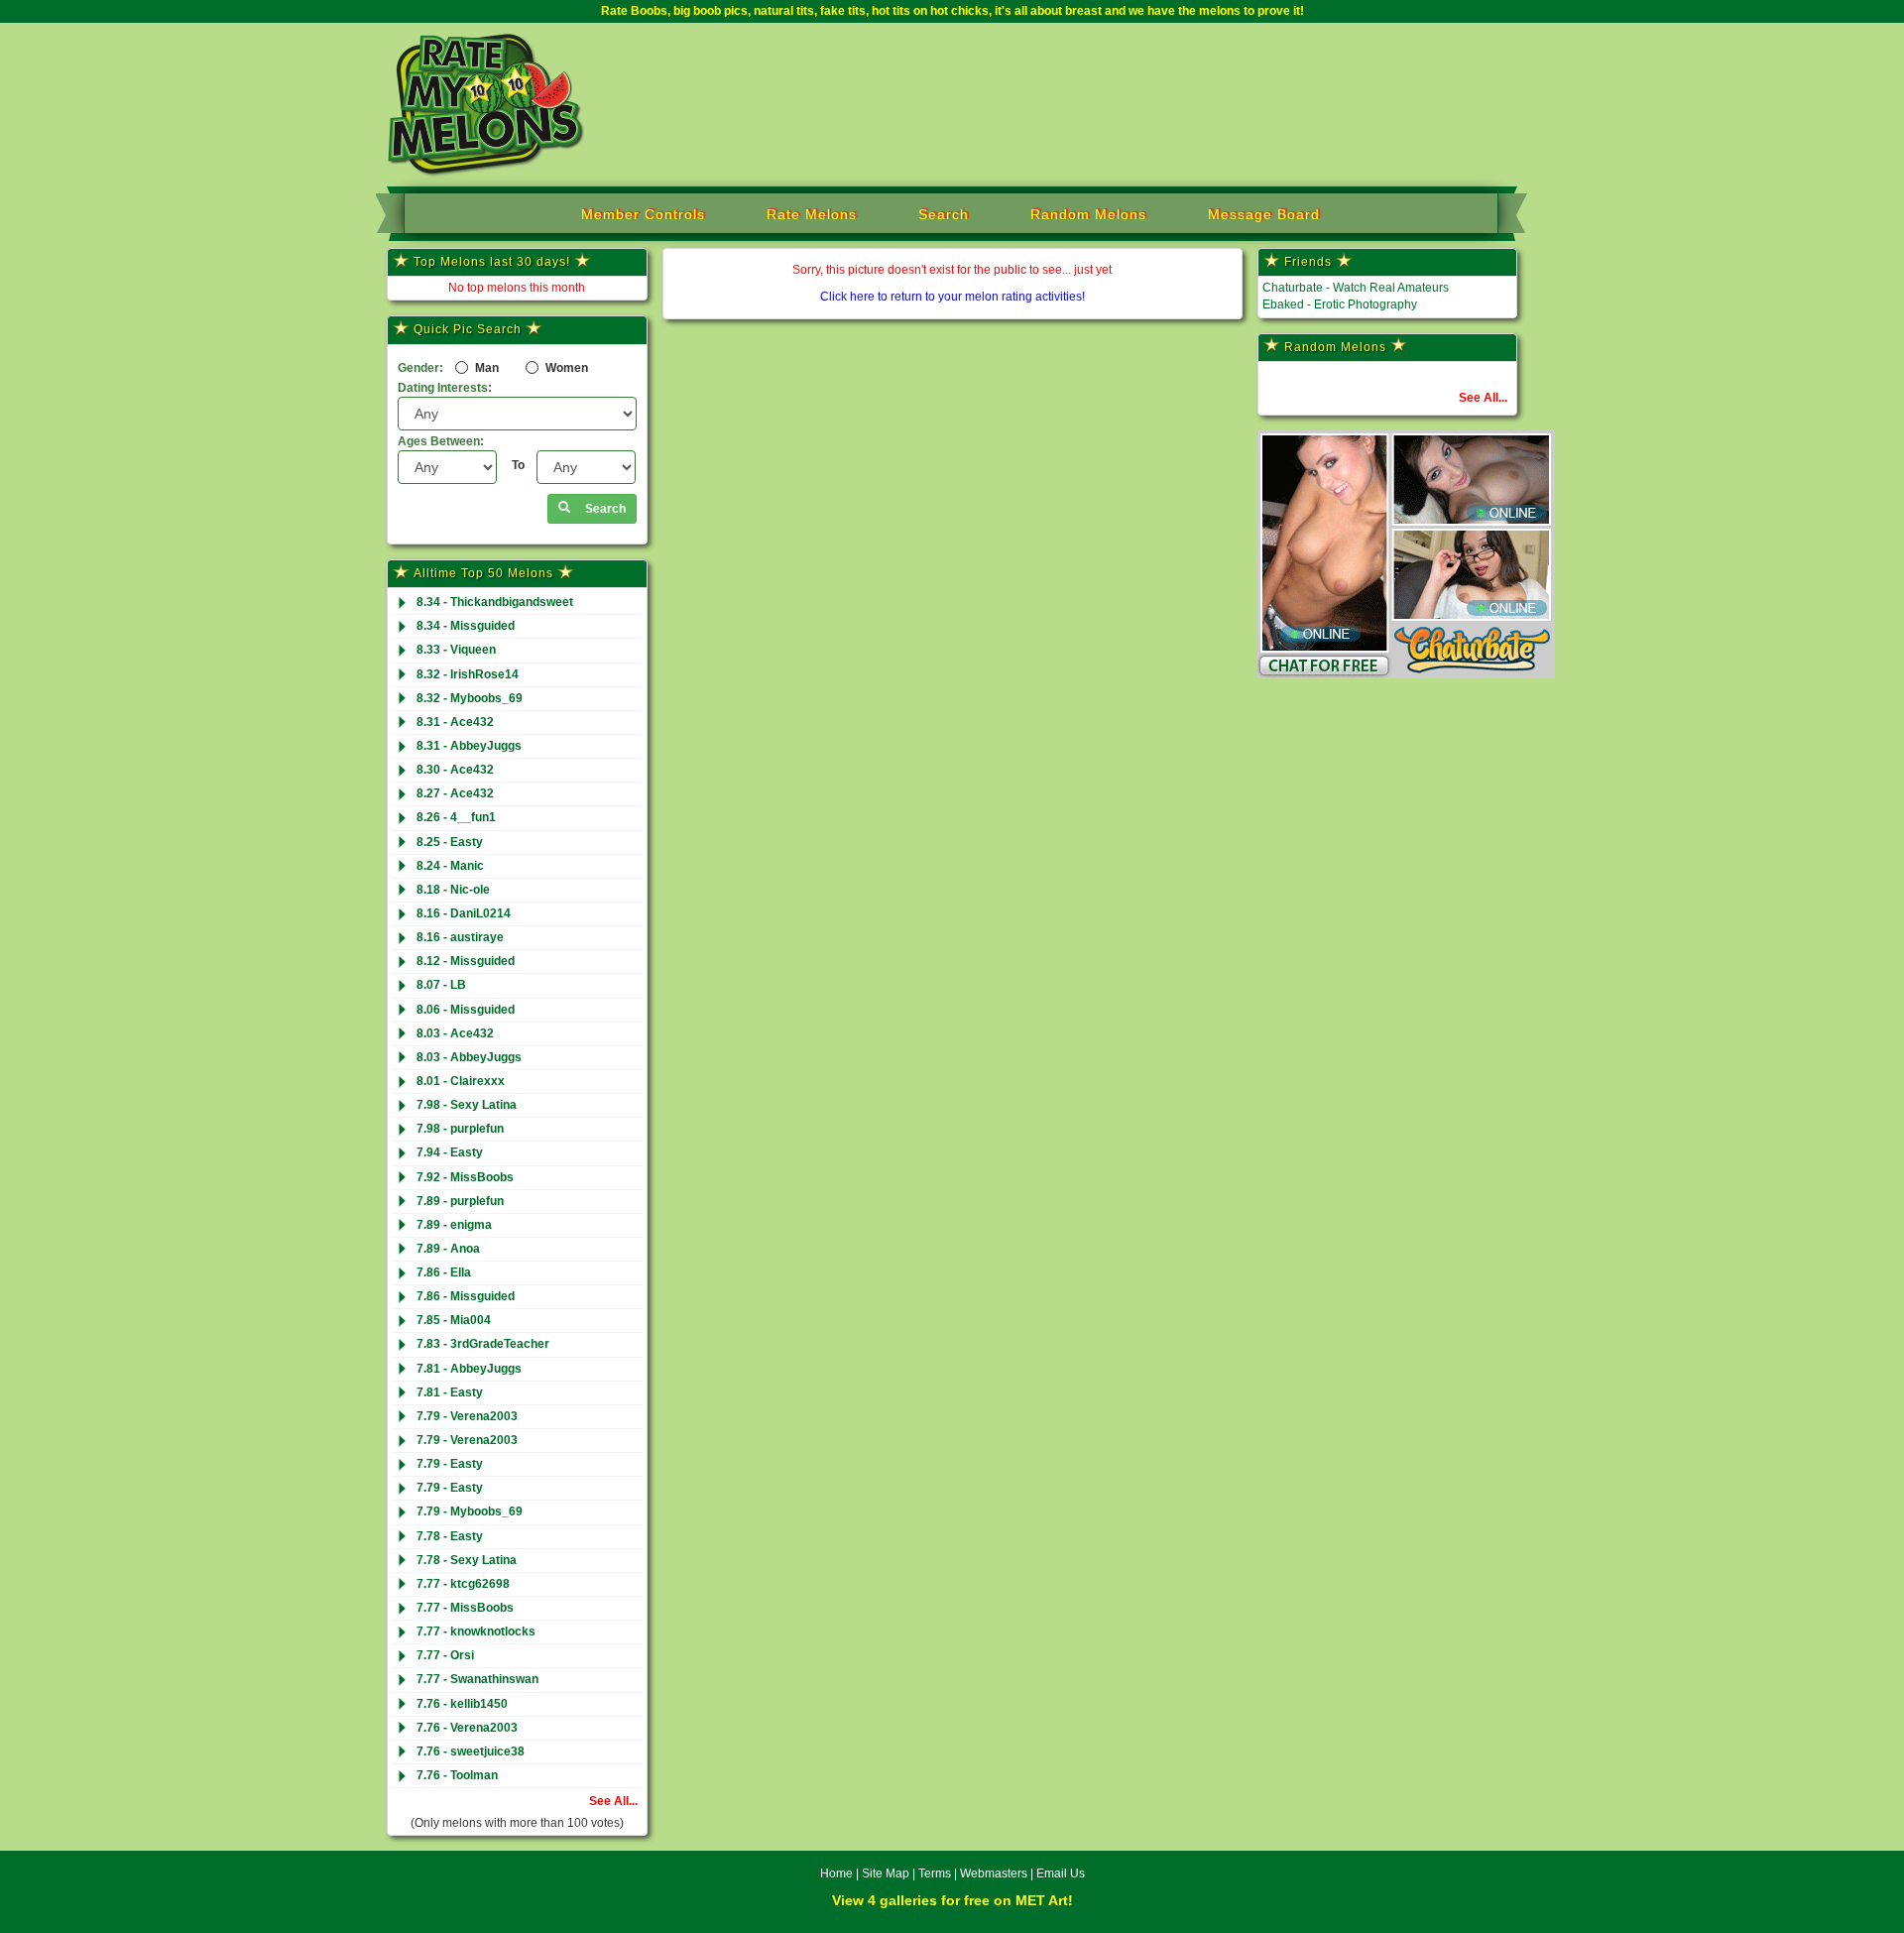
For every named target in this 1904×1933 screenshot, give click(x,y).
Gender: (420, 368)
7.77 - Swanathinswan (477, 1679)
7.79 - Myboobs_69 (470, 1511)
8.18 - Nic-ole (453, 890)
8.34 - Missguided (466, 626)
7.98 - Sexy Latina (467, 1105)
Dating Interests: (445, 388)
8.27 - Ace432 (455, 793)
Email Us (1061, 1873)
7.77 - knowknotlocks (476, 1631)
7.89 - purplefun (460, 1201)
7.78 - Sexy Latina (467, 1560)
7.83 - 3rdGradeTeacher (483, 1344)
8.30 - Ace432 (455, 770)
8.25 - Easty (450, 842)
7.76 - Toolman (457, 1775)
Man (485, 368)
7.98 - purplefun (460, 1129)
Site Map (887, 1873)
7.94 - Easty (450, 1152)
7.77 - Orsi (445, 1655)
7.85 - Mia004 (454, 1320)
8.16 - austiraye (460, 937)
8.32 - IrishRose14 (468, 674)
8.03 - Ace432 (455, 1033)
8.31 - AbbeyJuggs (469, 746)
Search (944, 214)
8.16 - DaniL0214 (464, 913)
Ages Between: (441, 441)
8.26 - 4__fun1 (456, 817)
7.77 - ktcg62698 (463, 1584)
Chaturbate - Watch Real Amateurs (1356, 288)
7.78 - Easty (450, 1536)
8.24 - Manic (450, 866)
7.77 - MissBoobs (465, 1608)
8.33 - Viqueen (456, 650)
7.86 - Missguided (466, 1296)
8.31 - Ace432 (455, 722)
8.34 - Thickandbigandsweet (495, 602)
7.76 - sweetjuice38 (471, 1752)
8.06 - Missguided (466, 1010)
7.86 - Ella (444, 1272)
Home (836, 1873)
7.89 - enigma (454, 1225)
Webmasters (994, 1873)
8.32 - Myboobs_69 (470, 698)
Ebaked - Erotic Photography (1340, 304)
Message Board (1264, 214)
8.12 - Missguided (466, 961)
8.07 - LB (441, 985)
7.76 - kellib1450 (462, 1704)
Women (565, 368)
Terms (935, 1873)
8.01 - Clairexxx (461, 1081)
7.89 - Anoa (448, 1249)
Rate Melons (812, 214)
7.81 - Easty (450, 1392)
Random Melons (1088, 214)
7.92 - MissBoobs (465, 1177)
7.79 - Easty (450, 1464)
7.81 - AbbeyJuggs (469, 1369)
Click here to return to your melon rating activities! (952, 297)
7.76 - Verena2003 (467, 1728)
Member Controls (643, 214)
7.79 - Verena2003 (467, 1416)
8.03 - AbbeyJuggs (469, 1057)
